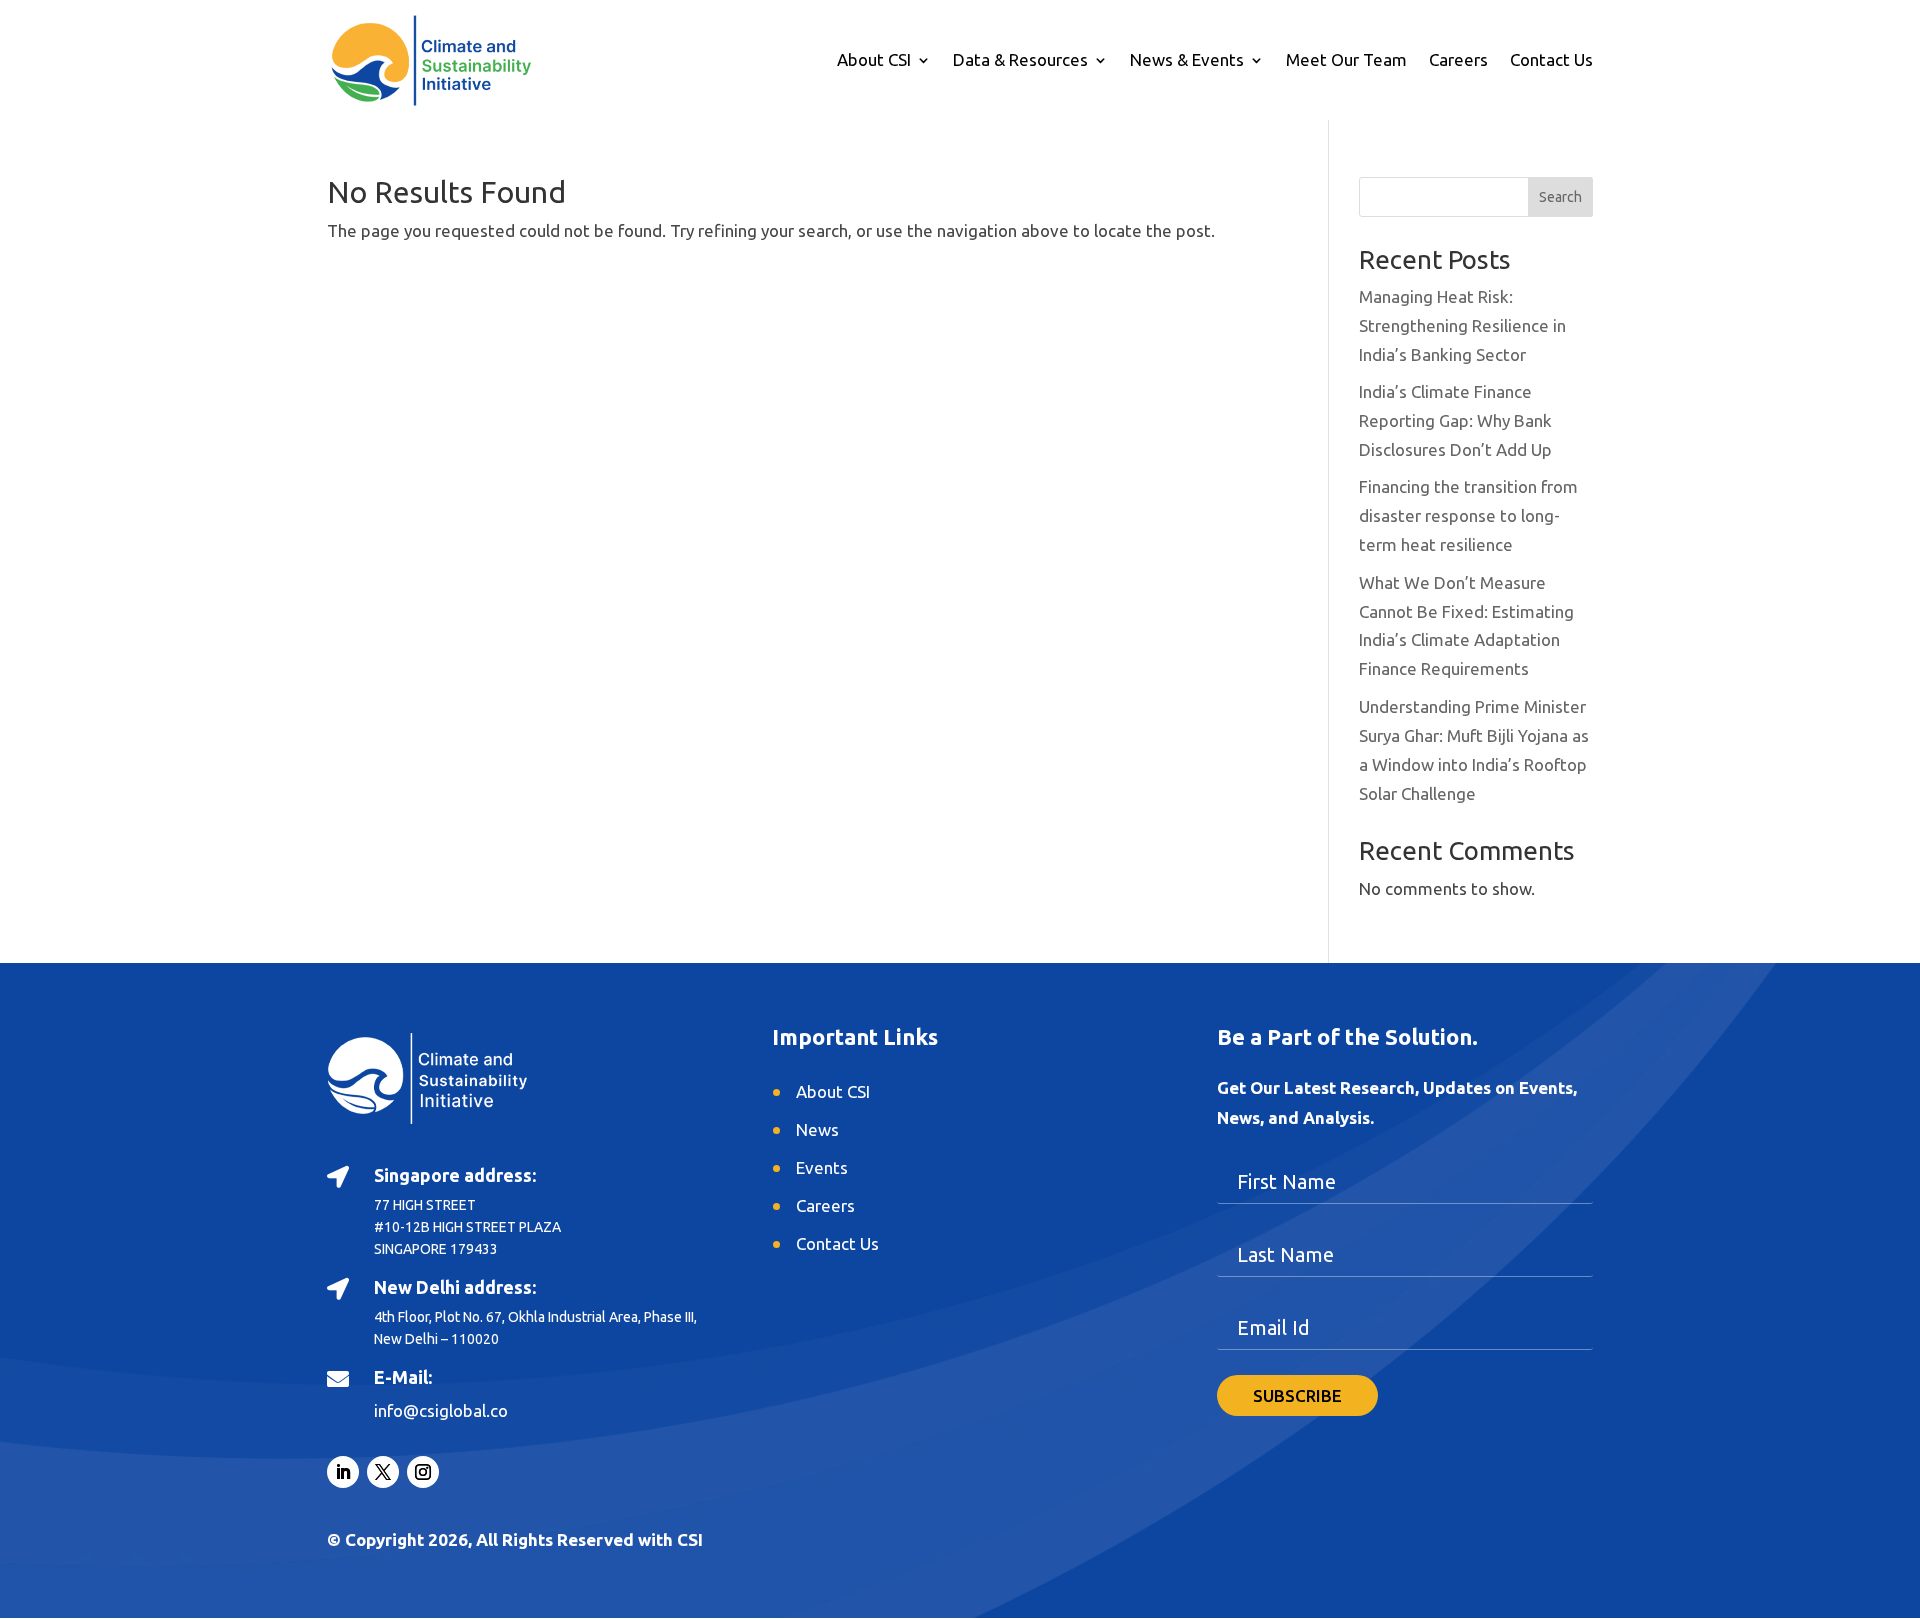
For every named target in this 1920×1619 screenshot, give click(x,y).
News (817, 1129)
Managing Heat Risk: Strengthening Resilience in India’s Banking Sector (1462, 325)
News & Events (1187, 61)
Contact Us (1551, 61)
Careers (1458, 61)
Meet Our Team (1346, 61)
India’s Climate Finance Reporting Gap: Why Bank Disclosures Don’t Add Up (1455, 420)
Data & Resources (1020, 61)
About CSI (874, 61)
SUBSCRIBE (1297, 1395)
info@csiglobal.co (441, 1410)
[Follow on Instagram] (423, 1472)
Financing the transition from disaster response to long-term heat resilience (1468, 515)
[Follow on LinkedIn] (343, 1472)
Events (822, 1167)
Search (1560, 197)
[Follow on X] (383, 1472)
